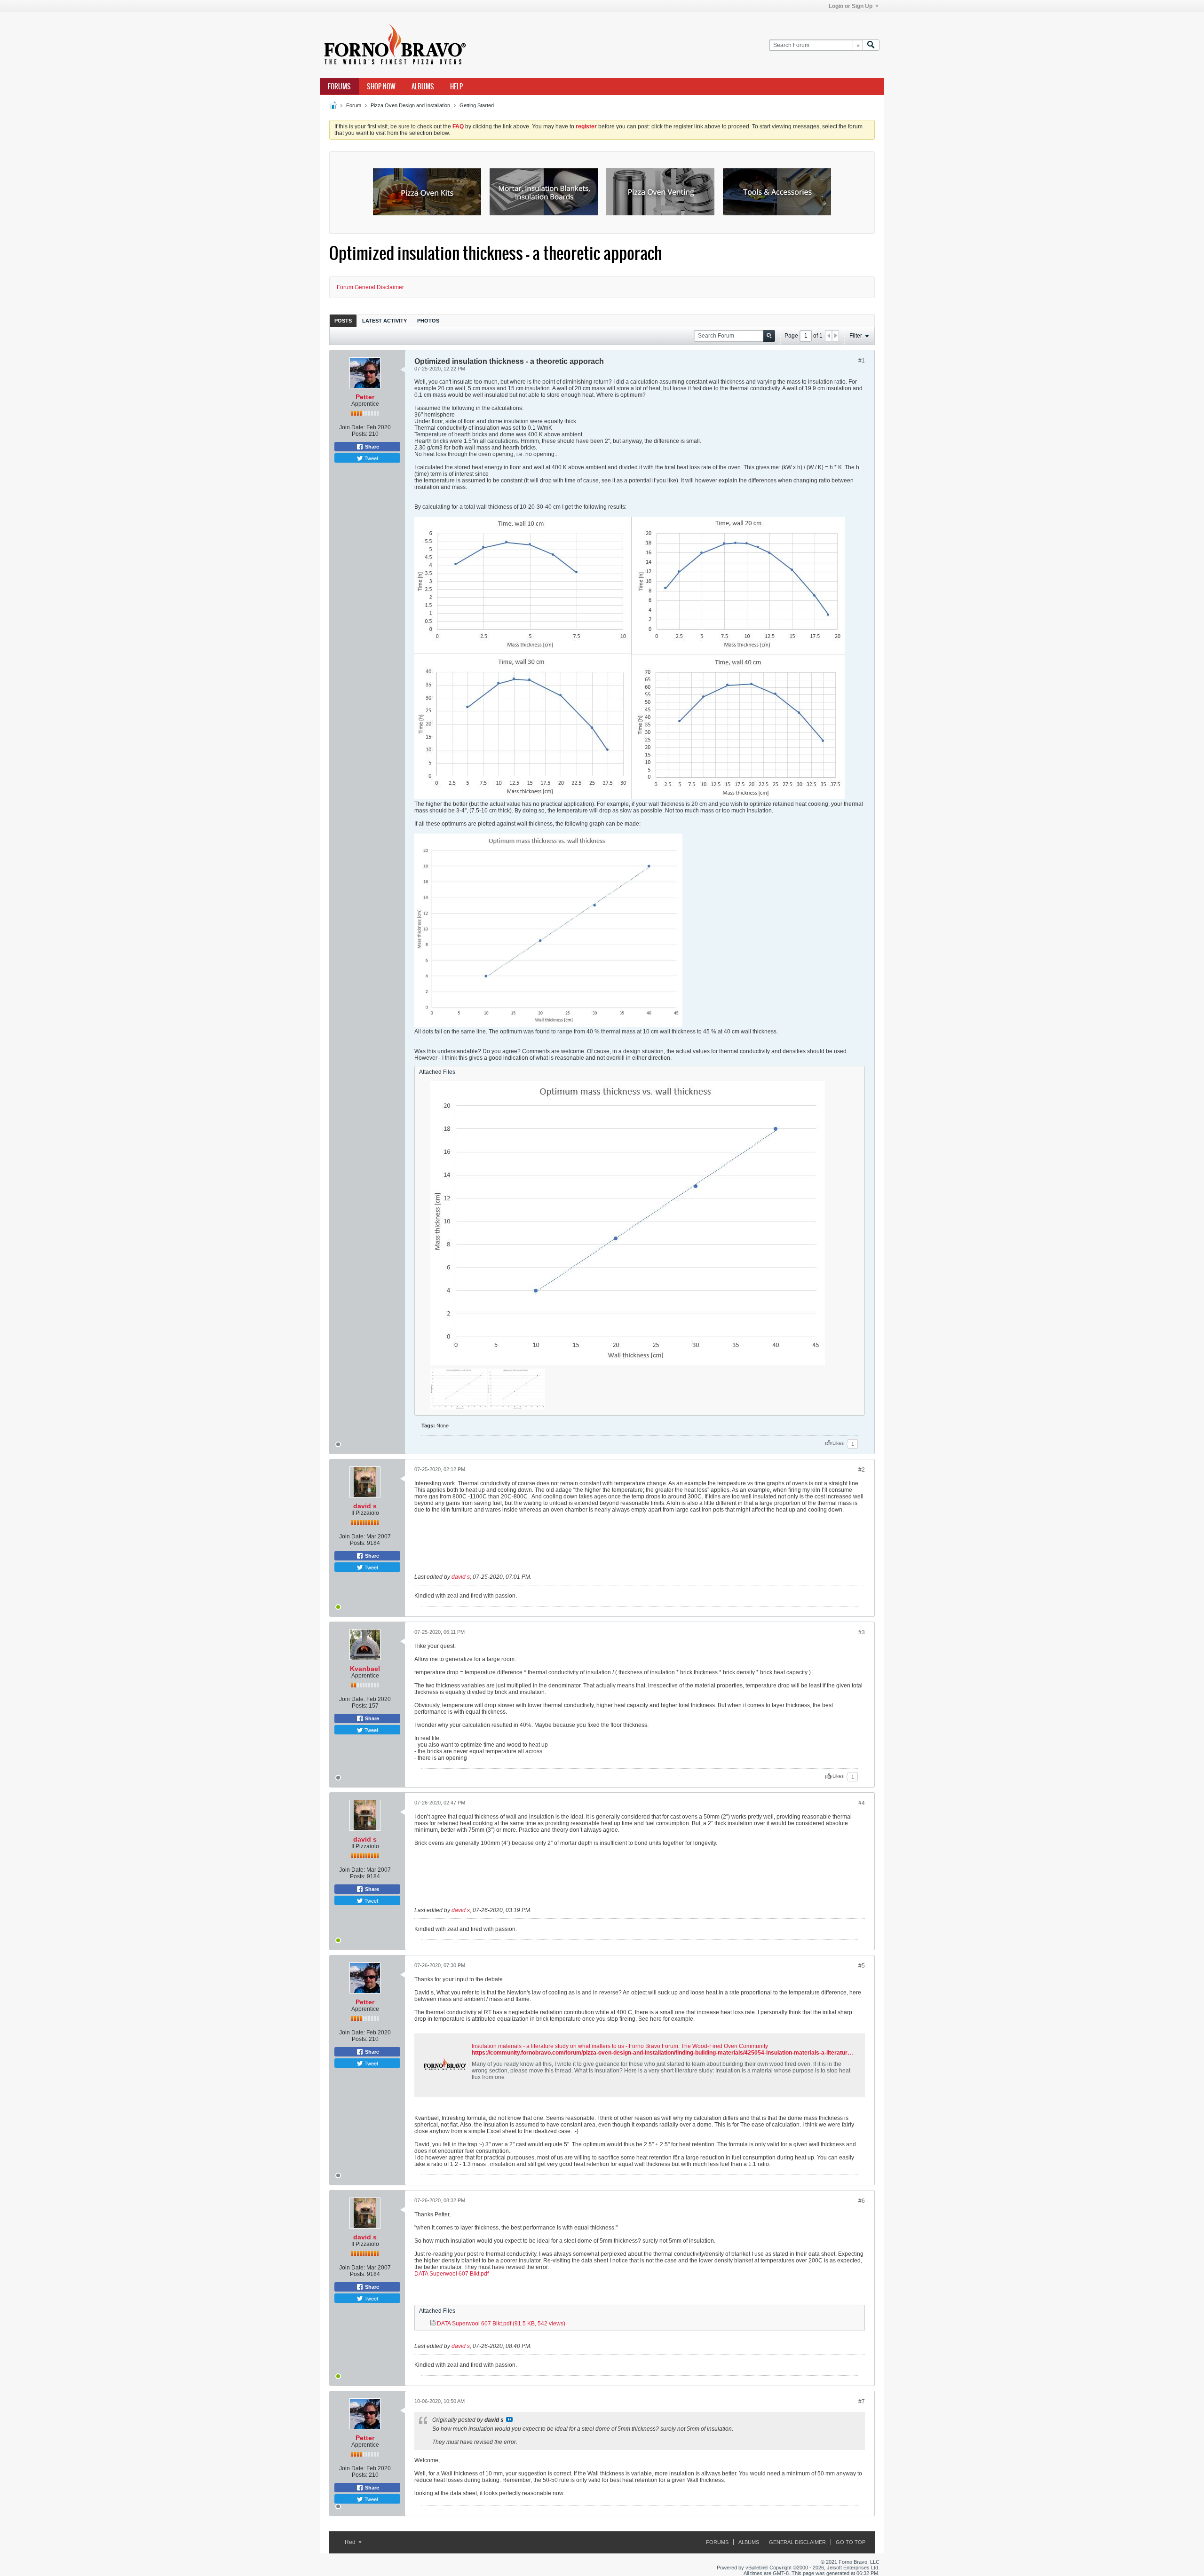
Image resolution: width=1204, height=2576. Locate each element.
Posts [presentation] (343, 321)
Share (371, 447)
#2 (862, 1470)
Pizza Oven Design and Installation (410, 105)
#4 (862, 1803)
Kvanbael (365, 1669)
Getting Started (477, 105)
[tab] (343, 320)
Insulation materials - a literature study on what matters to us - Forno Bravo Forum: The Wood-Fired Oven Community (620, 2046)
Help (456, 87)
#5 (862, 1966)
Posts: (360, 434)
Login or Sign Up (851, 6)
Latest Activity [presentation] (384, 321)
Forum (354, 105)
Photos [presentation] (428, 321)
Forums (339, 87)
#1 (862, 361)
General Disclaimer (797, 2542)
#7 (862, 2402)
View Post (509, 2419)
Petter (365, 397)
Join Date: (352, 427)
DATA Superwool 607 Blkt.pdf (451, 2274)
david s (365, 1506)
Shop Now (381, 87)
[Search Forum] (871, 45)
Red (351, 2542)
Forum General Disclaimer (370, 287)
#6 (862, 2201)
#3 (862, 1632)
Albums (423, 87)
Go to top (851, 2542)
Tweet (371, 458)
